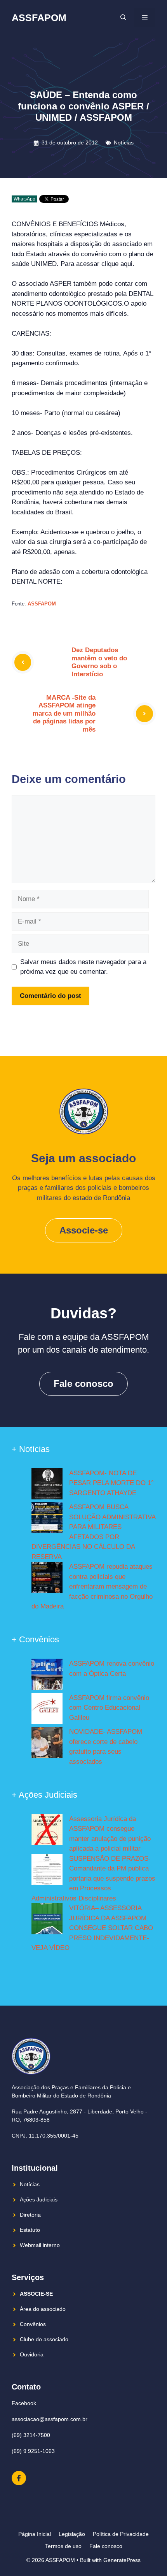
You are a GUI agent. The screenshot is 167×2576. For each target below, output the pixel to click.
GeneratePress (122, 2560)
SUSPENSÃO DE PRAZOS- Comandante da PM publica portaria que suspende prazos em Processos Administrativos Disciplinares (93, 1878)
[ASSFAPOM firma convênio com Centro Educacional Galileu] (47, 1710)
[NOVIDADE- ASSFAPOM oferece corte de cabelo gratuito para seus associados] (47, 1744)
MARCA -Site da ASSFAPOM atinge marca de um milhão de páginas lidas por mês (64, 714)
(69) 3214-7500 (31, 2435)
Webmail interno (40, 2245)
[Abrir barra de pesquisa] (123, 18)
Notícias (124, 143)
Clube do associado (44, 2339)
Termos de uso (63, 2546)
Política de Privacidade (121, 2534)
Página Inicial (35, 2534)
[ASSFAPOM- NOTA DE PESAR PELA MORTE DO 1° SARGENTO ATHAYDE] (47, 1485)
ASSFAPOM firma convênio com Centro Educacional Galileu (109, 1708)
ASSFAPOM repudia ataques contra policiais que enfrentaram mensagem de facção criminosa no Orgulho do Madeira (92, 1586)
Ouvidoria (32, 2354)
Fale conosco (83, 1384)
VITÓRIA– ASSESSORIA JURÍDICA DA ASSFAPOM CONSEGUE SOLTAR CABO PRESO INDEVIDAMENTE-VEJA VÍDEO (92, 1928)
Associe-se (84, 1230)
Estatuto (30, 2230)
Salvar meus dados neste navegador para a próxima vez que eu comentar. (83, 967)
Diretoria (30, 2215)
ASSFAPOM (39, 18)
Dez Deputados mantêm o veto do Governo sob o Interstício (99, 662)
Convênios (33, 2324)
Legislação (72, 2534)
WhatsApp (24, 199)
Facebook (24, 2403)
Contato (26, 2387)
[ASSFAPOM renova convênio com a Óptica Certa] (47, 1676)
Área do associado (43, 2309)
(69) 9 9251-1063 (33, 2451)
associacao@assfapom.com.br (50, 2419)
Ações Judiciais (39, 2199)
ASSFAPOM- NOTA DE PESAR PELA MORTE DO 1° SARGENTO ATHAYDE (111, 1483)
